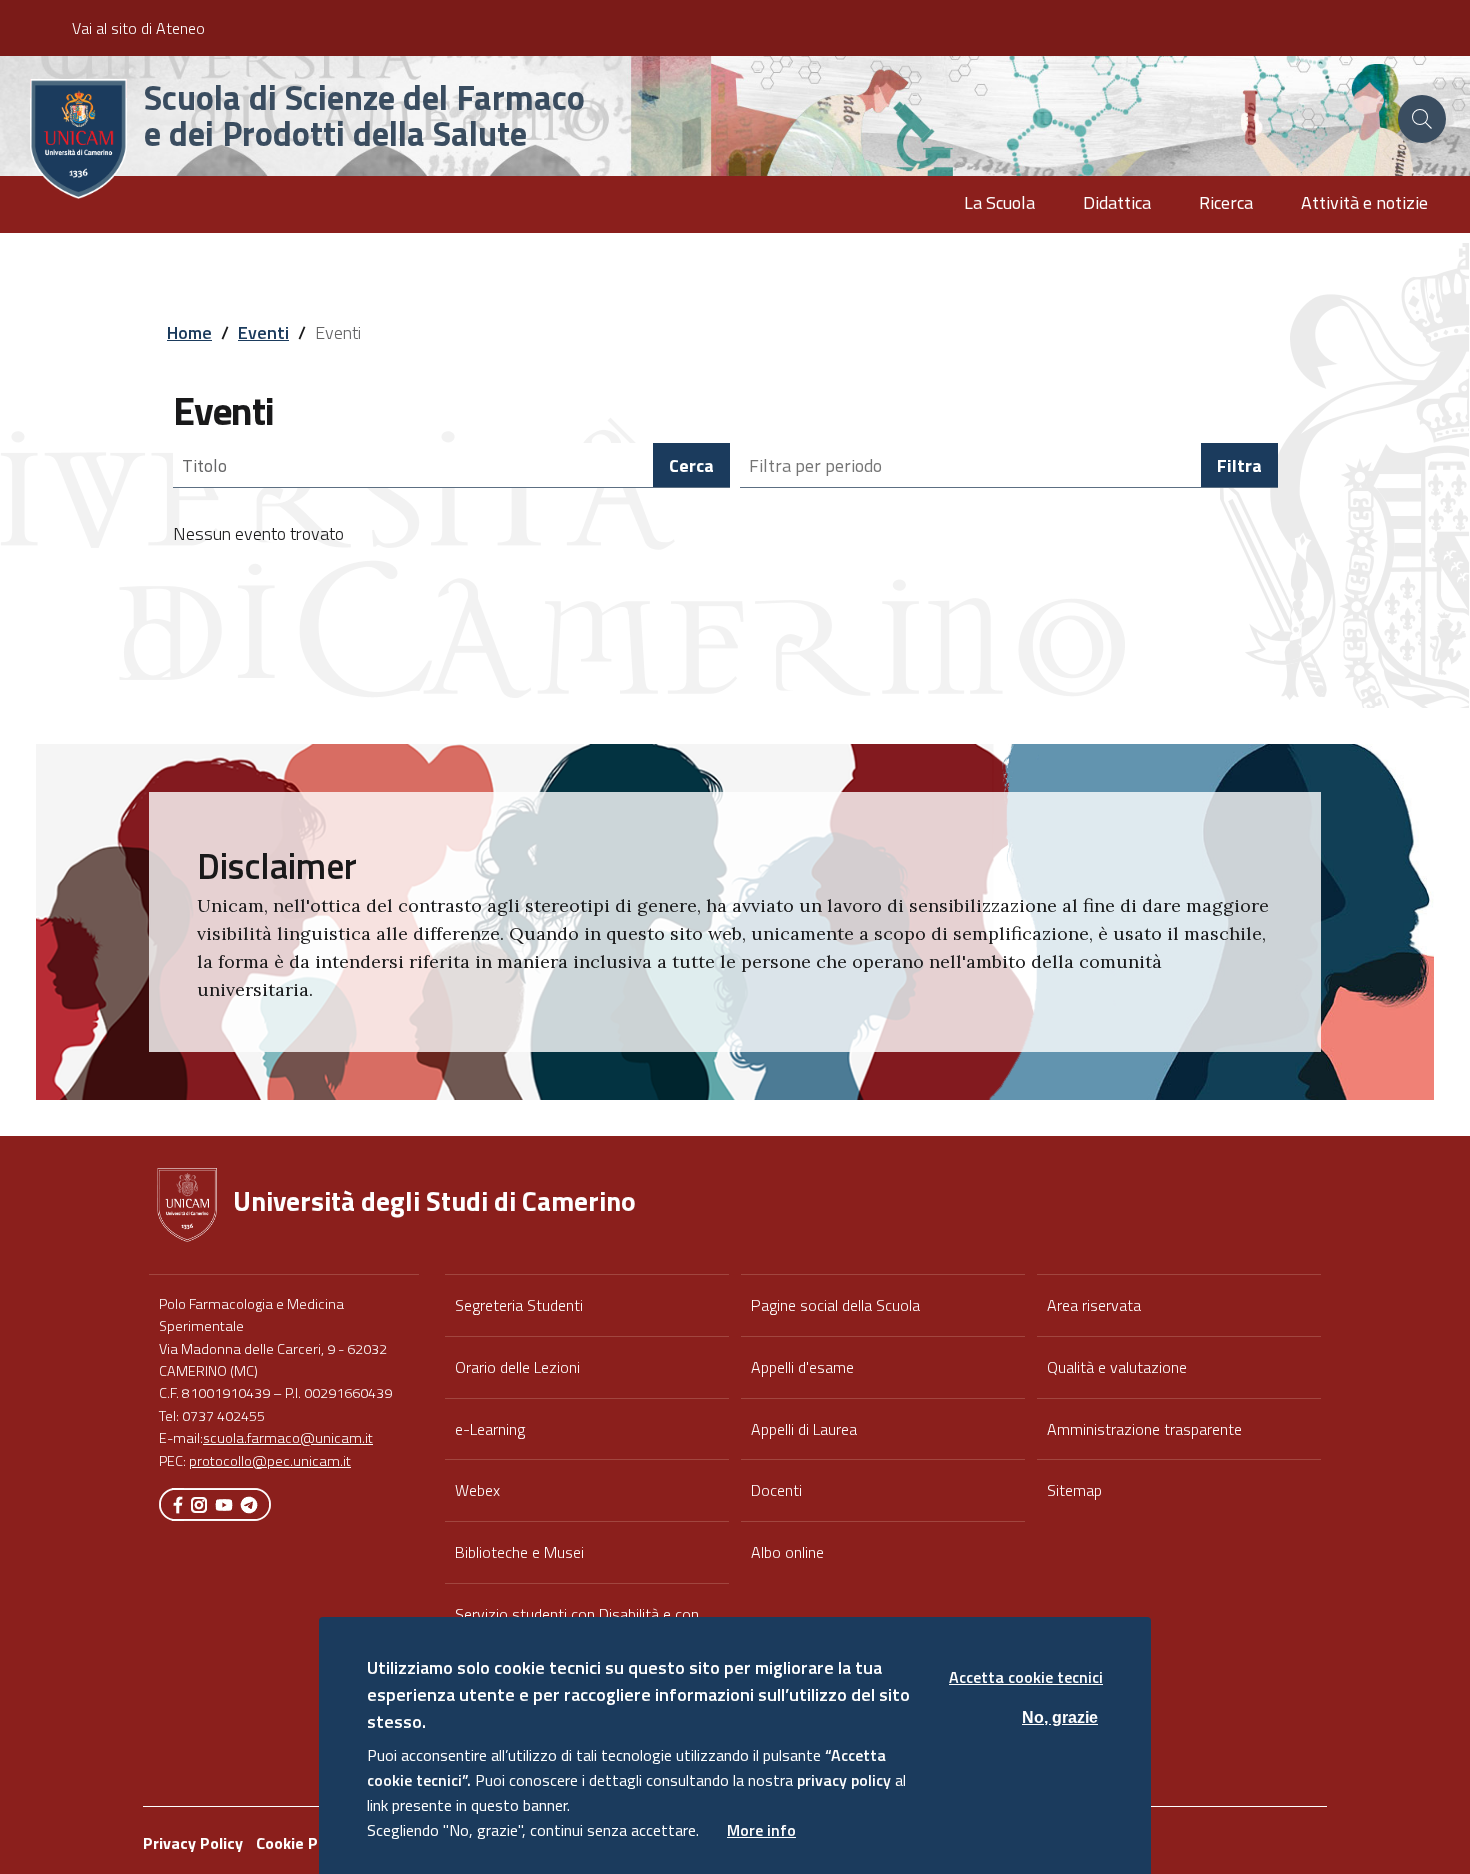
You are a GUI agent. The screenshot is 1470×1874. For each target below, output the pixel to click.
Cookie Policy (303, 1843)
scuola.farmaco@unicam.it (288, 1438)
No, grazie (1060, 1716)
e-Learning (490, 1429)
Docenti (776, 1490)
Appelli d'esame (802, 1367)
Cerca (691, 465)
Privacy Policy (193, 1843)
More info (761, 1829)
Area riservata (1094, 1305)
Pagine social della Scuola (835, 1305)
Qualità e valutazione (1117, 1367)
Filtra (1239, 465)
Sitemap (1074, 1490)
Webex (477, 1490)
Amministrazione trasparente (1144, 1429)
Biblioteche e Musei (519, 1552)
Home (189, 332)
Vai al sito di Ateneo (138, 28)
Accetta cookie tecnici (1026, 1677)
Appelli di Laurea (804, 1429)
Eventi (263, 332)
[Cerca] (1422, 119)
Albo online (787, 1552)
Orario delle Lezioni (517, 1367)
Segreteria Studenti (519, 1305)
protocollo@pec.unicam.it (270, 1461)
